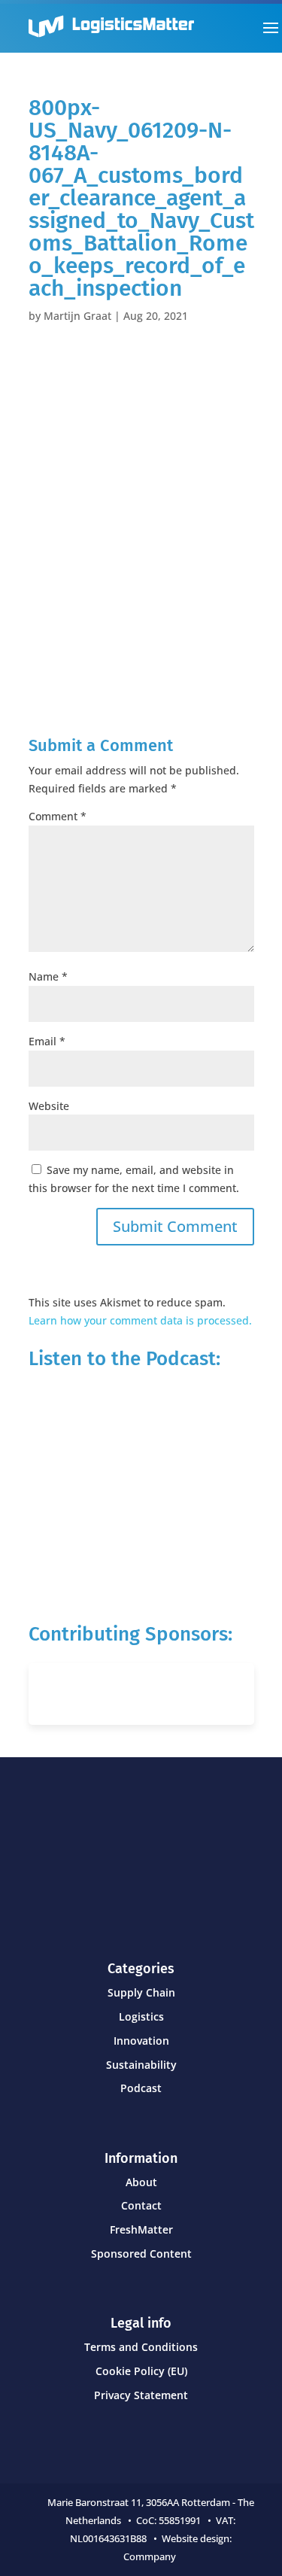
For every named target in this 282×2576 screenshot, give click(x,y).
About (141, 2182)
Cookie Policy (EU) (141, 2371)
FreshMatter (141, 2229)
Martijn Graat (77, 316)
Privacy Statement (141, 2395)
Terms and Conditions (141, 2347)
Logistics (141, 2016)
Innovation (141, 2041)
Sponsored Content (141, 2254)
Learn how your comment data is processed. (140, 1320)
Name (48, 976)
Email (47, 1041)
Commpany (151, 2556)
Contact (141, 2205)
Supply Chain (141, 1992)
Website (49, 1106)
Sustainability (141, 2065)
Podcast (141, 2088)
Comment (58, 816)
